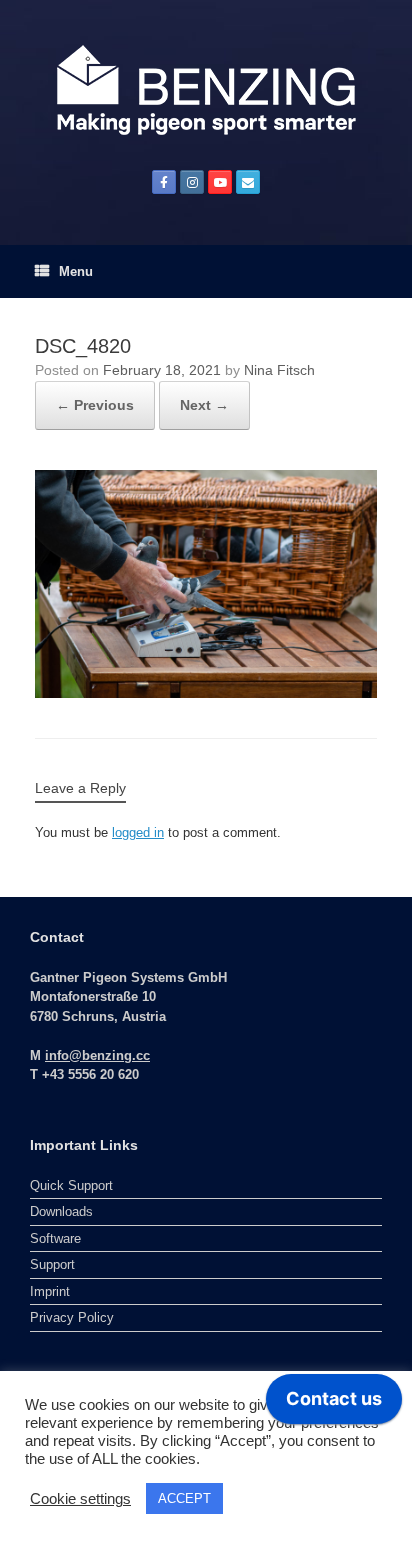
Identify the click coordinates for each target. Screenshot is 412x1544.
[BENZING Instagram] (192, 182)
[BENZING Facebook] (164, 182)
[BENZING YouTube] (220, 182)
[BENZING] (206, 90)
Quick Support (71, 1185)
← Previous (95, 405)
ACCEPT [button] (184, 1498)
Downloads (61, 1211)
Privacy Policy (72, 1317)
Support (52, 1264)
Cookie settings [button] (80, 1499)
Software (55, 1238)
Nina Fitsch (279, 370)
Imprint (50, 1291)
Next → (204, 405)
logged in (138, 832)
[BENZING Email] (248, 182)
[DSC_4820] (206, 582)
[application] (334, 1404)
